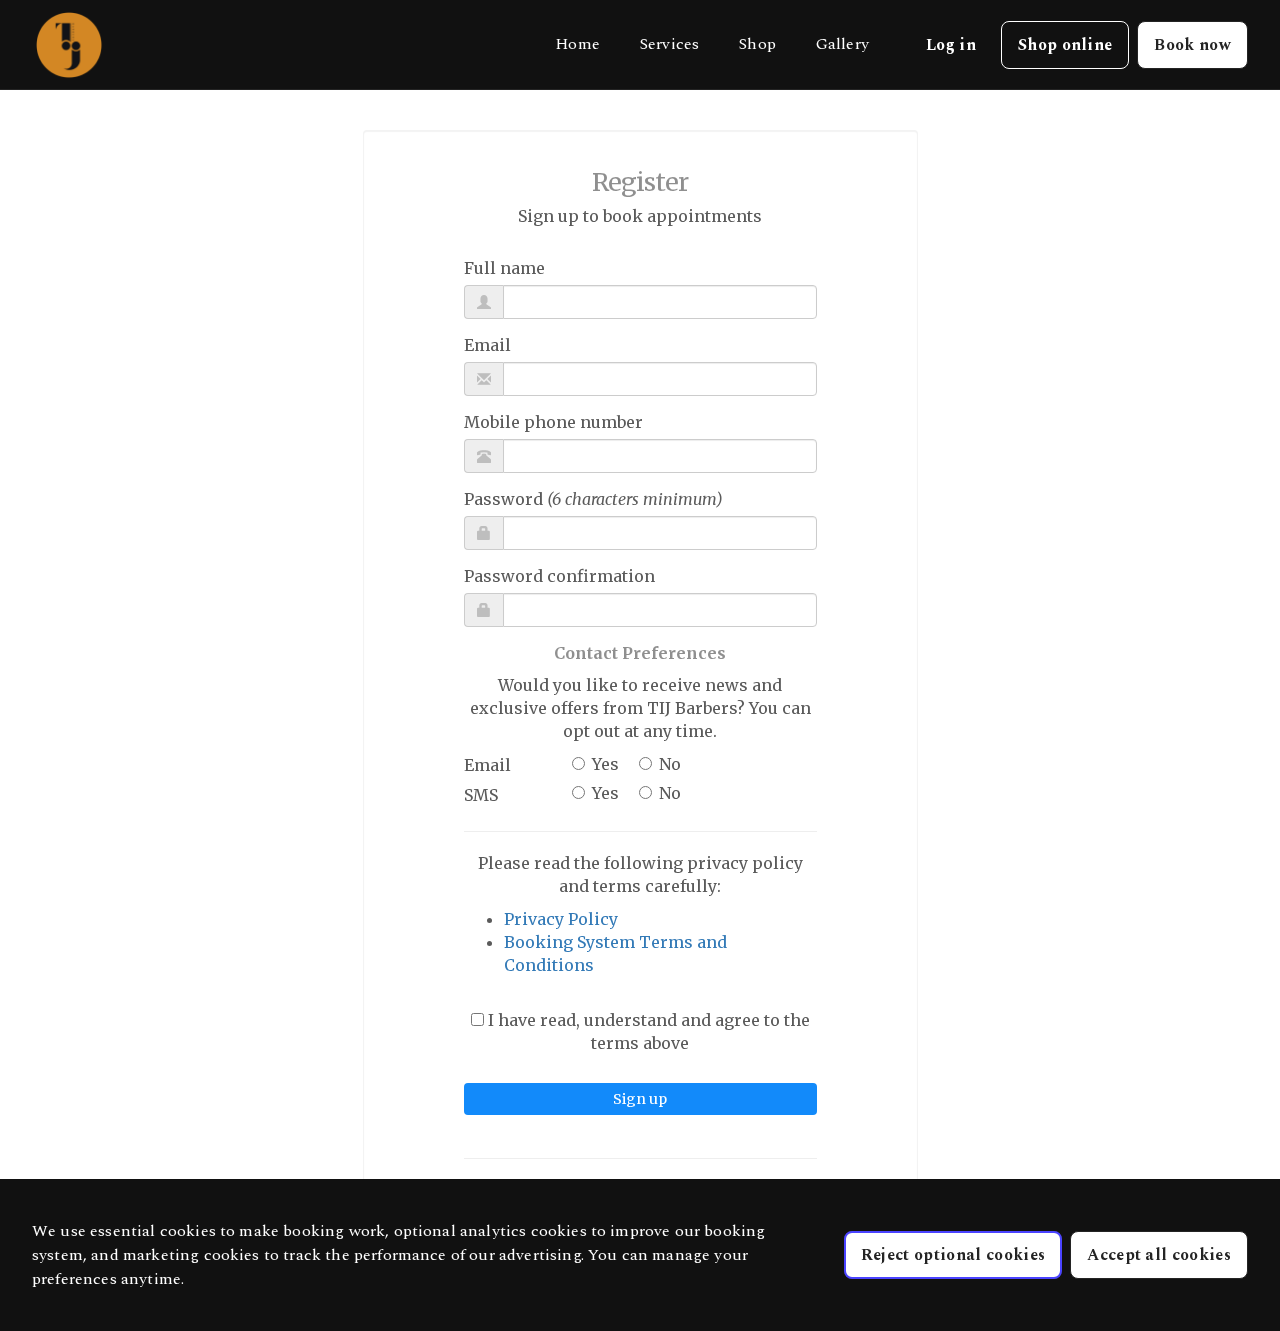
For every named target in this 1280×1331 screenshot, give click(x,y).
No (670, 764)
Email (487, 345)
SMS (481, 795)
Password (593, 499)
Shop (757, 44)
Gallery (842, 44)
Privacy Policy (561, 919)
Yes (605, 764)
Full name (504, 268)
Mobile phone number (553, 422)
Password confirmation (559, 576)
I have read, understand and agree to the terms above (647, 1031)
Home (577, 44)
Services (669, 44)
